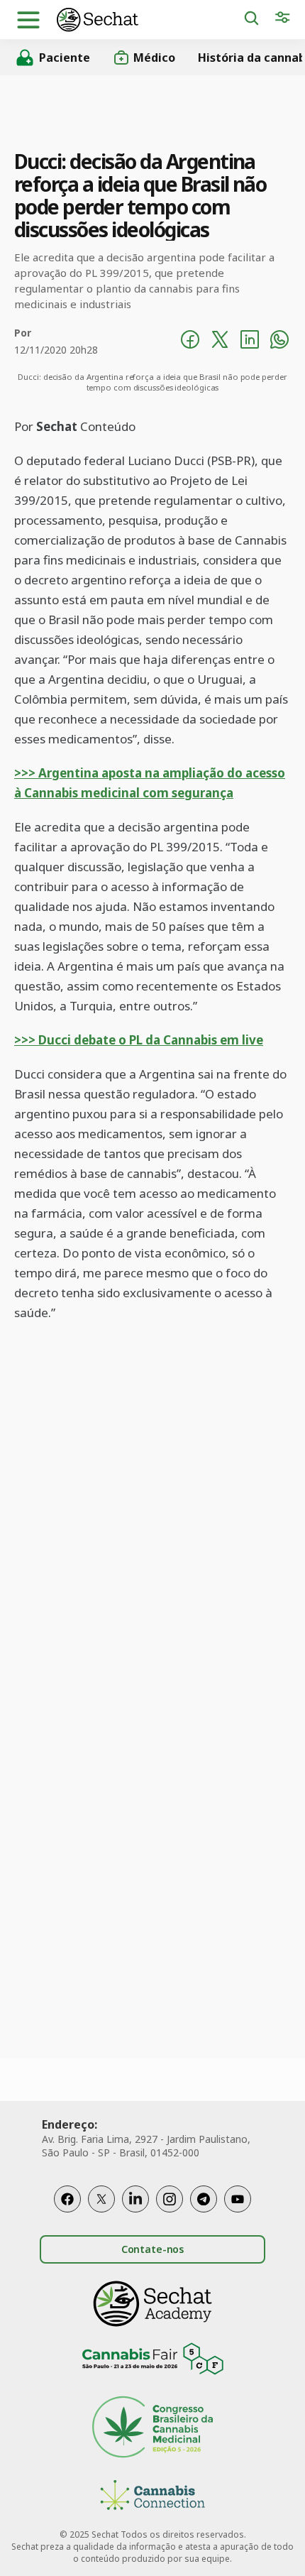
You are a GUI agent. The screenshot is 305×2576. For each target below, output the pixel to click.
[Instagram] (170, 2199)
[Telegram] (204, 2199)
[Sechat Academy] (152, 2304)
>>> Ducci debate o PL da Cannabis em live (139, 1040)
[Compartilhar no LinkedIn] (250, 342)
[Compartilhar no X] (220, 342)
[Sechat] (150, 20)
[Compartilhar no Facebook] (190, 342)
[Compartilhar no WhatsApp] (279, 342)
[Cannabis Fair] (152, 2361)
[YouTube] (238, 2199)
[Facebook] (67, 2199)
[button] (28, 20)
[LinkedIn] (135, 2199)
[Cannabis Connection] (152, 2497)
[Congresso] (152, 2429)
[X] (101, 2199)
